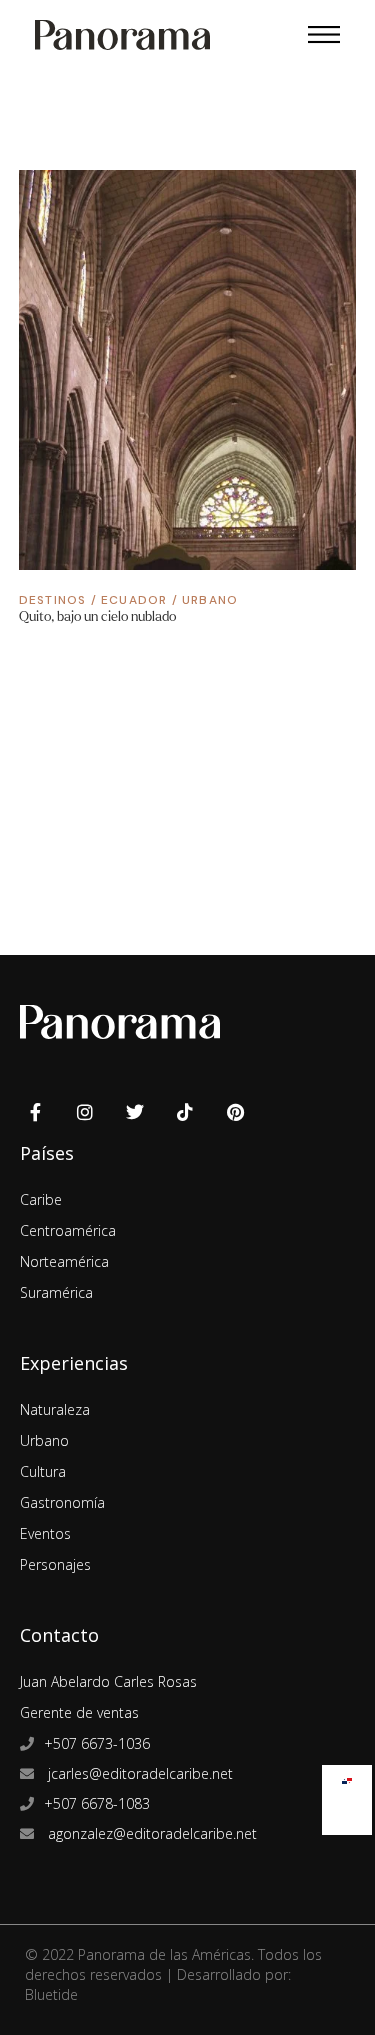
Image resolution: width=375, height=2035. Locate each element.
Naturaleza (55, 1409)
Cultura (43, 1471)
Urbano (210, 600)
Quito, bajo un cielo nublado (97, 616)
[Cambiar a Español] (347, 1776)
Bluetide (51, 1994)
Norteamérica (64, 1261)
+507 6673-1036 (97, 1743)
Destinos (53, 600)
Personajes (55, 1564)
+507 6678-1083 (97, 1803)
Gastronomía (62, 1502)
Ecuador (134, 600)
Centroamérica (68, 1230)
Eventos (45, 1533)
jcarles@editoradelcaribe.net (138, 1773)
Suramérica (56, 1292)
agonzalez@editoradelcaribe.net (150, 1833)
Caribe (41, 1199)
